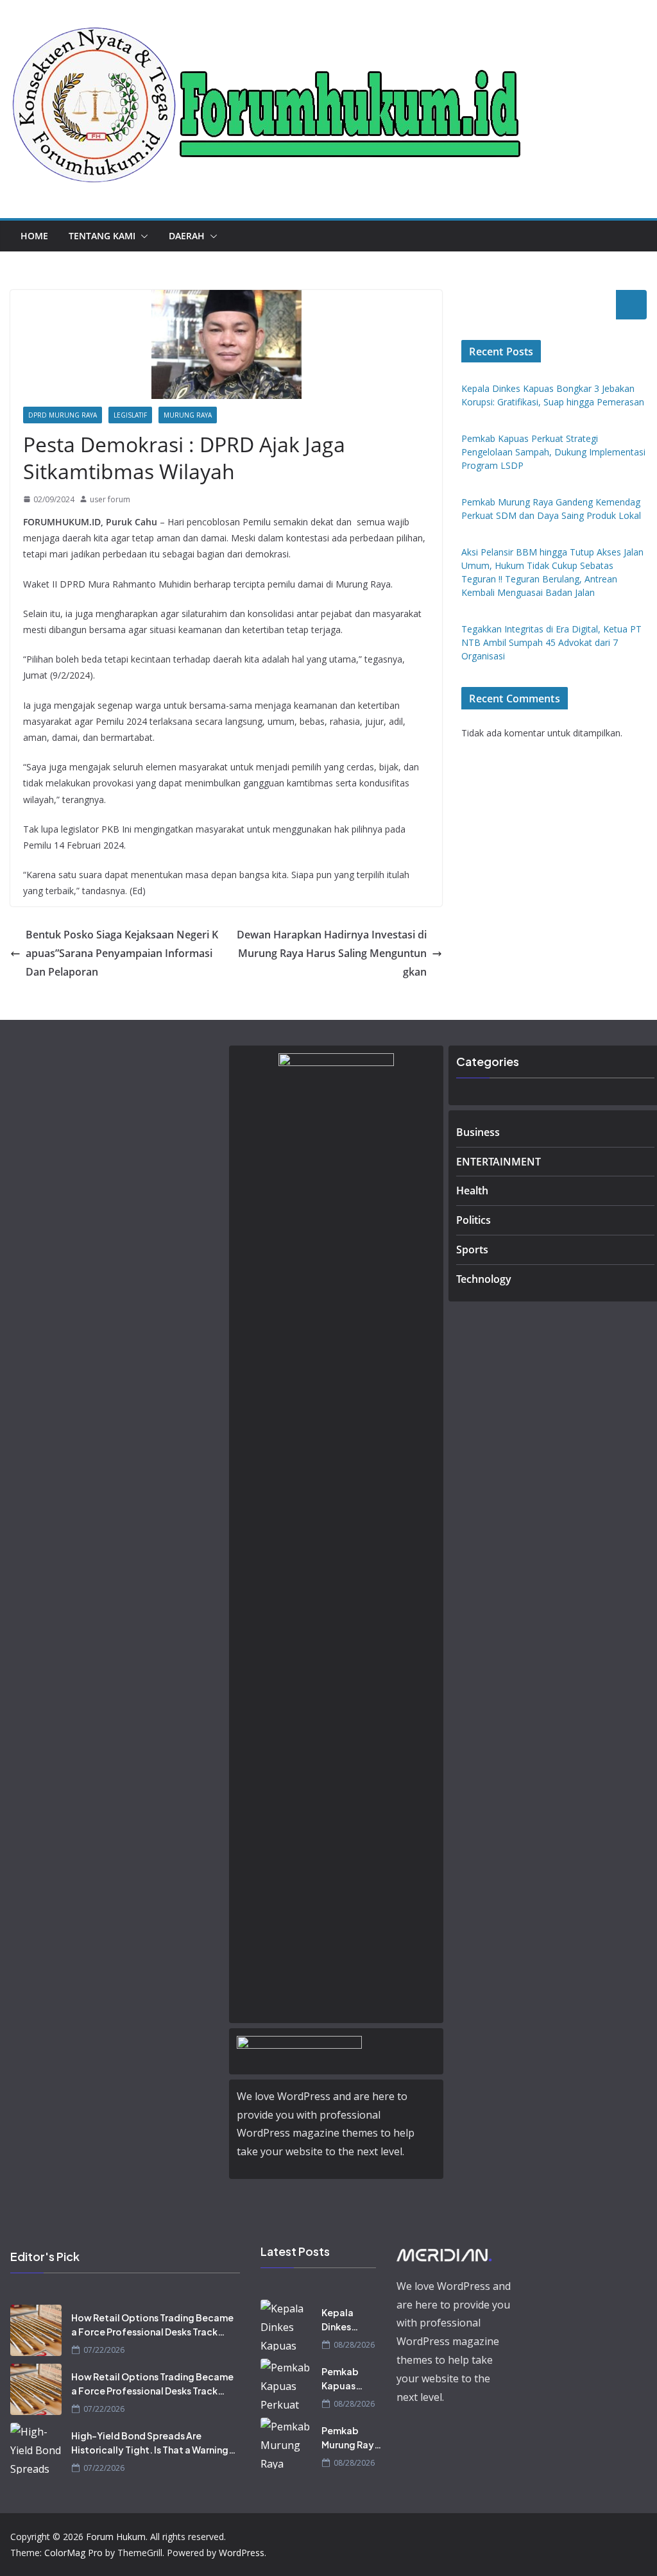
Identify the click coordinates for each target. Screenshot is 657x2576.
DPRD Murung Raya (63, 415)
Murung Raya (188, 415)
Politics (474, 1220)
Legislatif (130, 415)
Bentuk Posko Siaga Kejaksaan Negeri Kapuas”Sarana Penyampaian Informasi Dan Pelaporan (122, 953)
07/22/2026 (104, 2350)
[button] (142, 236)
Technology (484, 1279)
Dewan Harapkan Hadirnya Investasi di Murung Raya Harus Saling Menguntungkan (332, 953)
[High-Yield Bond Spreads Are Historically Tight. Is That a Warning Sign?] (36, 2448)
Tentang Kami (102, 236)
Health (472, 1191)
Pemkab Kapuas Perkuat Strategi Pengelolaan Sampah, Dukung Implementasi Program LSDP (553, 452)
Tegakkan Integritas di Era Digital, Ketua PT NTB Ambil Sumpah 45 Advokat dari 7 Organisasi (551, 642)
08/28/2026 (354, 2345)
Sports (472, 1250)
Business (478, 1132)
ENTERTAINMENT (499, 1162)
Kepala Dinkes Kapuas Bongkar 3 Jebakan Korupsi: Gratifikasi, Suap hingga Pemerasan (350, 2320)
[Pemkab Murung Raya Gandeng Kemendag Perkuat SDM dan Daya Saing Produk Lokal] (286, 2443)
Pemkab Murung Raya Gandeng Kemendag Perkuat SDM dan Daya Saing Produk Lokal (351, 2438)
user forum (110, 499)
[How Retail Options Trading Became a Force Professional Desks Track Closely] (36, 2330)
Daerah (187, 236)
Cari (631, 305)
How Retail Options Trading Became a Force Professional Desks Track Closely (152, 2325)
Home (34, 236)
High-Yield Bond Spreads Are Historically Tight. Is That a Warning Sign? (150, 2443)
